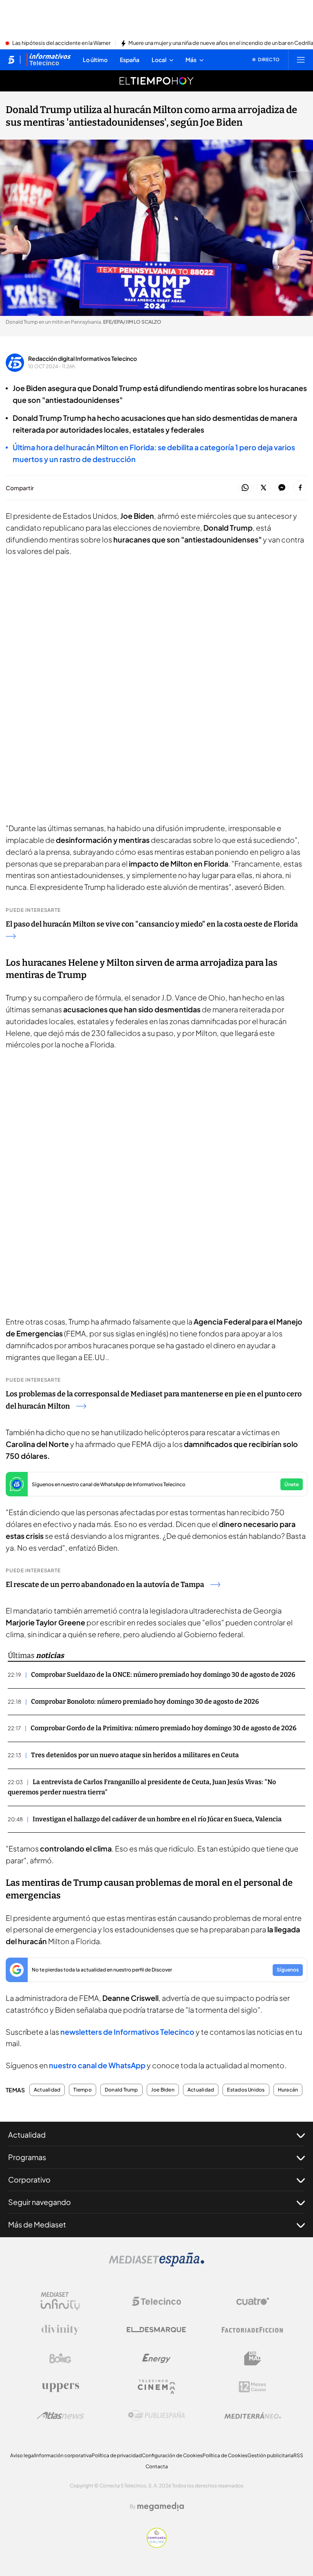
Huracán (288, 2090)
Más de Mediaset (37, 2224)
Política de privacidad (117, 2455)
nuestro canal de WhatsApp (97, 2065)
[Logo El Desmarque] (156, 2330)
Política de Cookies (225, 2455)
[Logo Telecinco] (156, 2301)
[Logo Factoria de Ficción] (253, 2330)
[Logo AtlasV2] (61, 2415)
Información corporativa (63, 2455)
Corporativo (29, 2179)
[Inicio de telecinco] (11, 60)
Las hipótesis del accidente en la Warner (61, 43)
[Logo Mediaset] (156, 2264)
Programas (27, 2157)
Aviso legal (23, 2455)
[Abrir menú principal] (301, 60)
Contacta (157, 2466)
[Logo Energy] (156, 2358)
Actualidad (47, 2090)
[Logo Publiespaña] (156, 2416)
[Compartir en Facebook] (300, 488)
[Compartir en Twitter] (263, 488)
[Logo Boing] (60, 2358)
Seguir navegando (40, 2202)
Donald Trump (121, 2090)
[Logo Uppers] (60, 2387)
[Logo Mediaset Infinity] (60, 2301)
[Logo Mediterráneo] (253, 2416)
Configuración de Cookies (172, 2455)
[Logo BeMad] (253, 2358)
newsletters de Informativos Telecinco (127, 2032)
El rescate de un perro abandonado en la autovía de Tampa (105, 1585)
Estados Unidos (246, 2090)
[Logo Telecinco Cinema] (156, 2387)
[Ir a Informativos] (48, 60)
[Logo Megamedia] (161, 2507)
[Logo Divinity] (60, 2330)
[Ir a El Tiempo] (157, 81)
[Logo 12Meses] (252, 2387)
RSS (298, 2455)
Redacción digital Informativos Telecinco (83, 358)
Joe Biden (163, 2090)
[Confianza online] (157, 2545)
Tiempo (82, 2090)
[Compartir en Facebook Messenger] (282, 488)
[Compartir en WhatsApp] (245, 488)
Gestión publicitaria (270, 2455)
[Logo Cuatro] (253, 2301)
